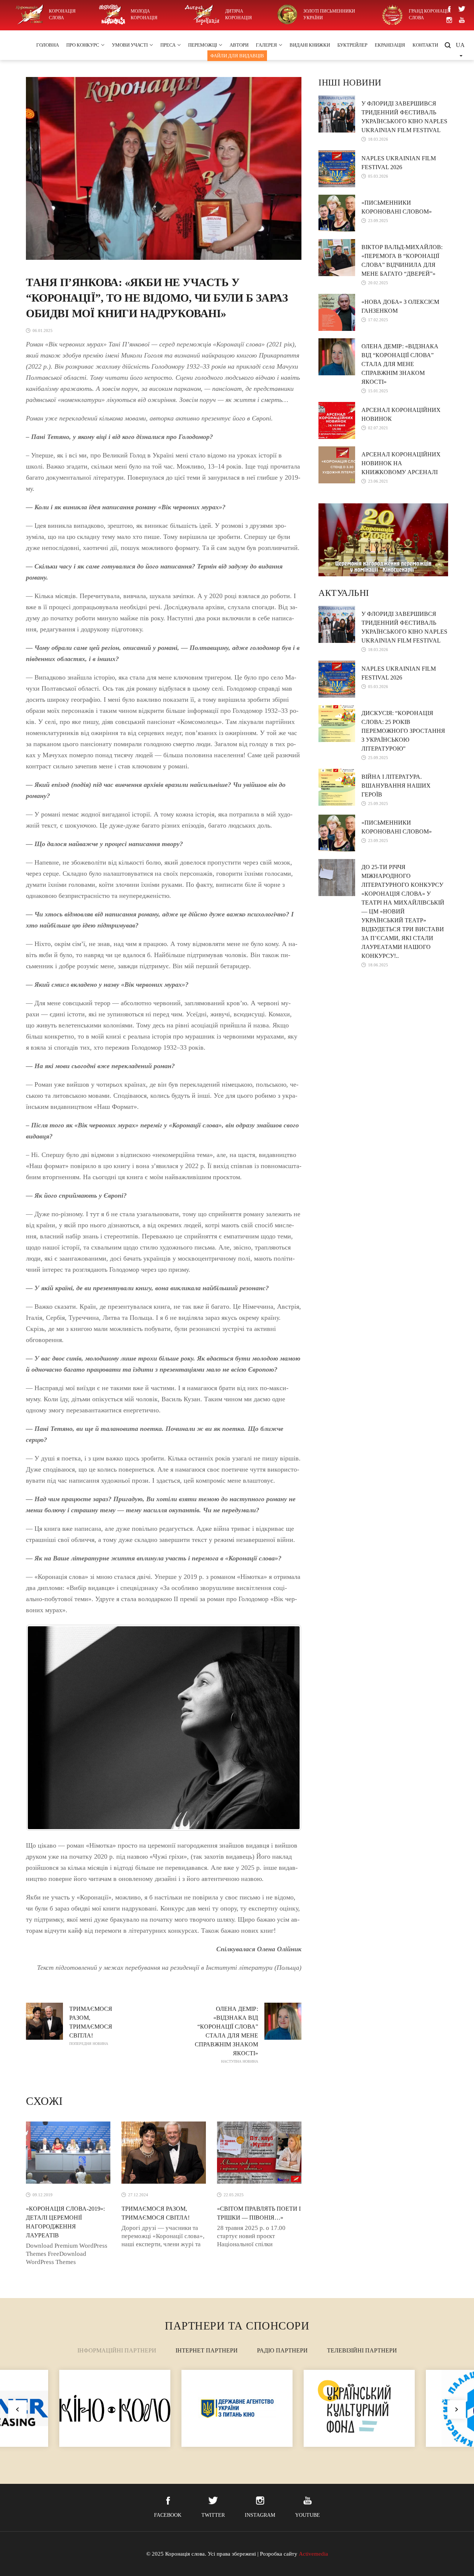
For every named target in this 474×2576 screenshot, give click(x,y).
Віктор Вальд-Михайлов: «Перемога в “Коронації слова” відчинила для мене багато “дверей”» (402, 260)
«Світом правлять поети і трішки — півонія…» (259, 2213)
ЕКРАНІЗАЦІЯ (390, 45)
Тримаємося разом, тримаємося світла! (91, 2026)
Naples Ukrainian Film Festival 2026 (399, 163)
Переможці (203, 45)
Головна (48, 45)
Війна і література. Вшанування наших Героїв (396, 786)
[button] (457, 2409)
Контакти (425, 45)
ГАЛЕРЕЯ (266, 45)
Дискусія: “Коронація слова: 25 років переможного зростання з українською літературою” (403, 731)
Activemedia (313, 2554)
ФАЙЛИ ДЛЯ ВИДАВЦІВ (237, 56)
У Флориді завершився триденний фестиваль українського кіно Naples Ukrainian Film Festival (404, 117)
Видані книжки (310, 45)
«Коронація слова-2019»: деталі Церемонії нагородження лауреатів (65, 2222)
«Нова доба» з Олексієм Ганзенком (400, 306)
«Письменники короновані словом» (397, 207)
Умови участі (130, 45)
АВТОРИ (239, 45)
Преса (168, 45)
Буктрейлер (352, 45)
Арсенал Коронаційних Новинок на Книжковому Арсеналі (401, 463)
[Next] (286, 1728)
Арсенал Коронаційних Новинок (401, 414)
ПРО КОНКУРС (83, 45)
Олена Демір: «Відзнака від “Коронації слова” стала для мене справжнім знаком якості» (226, 2035)
